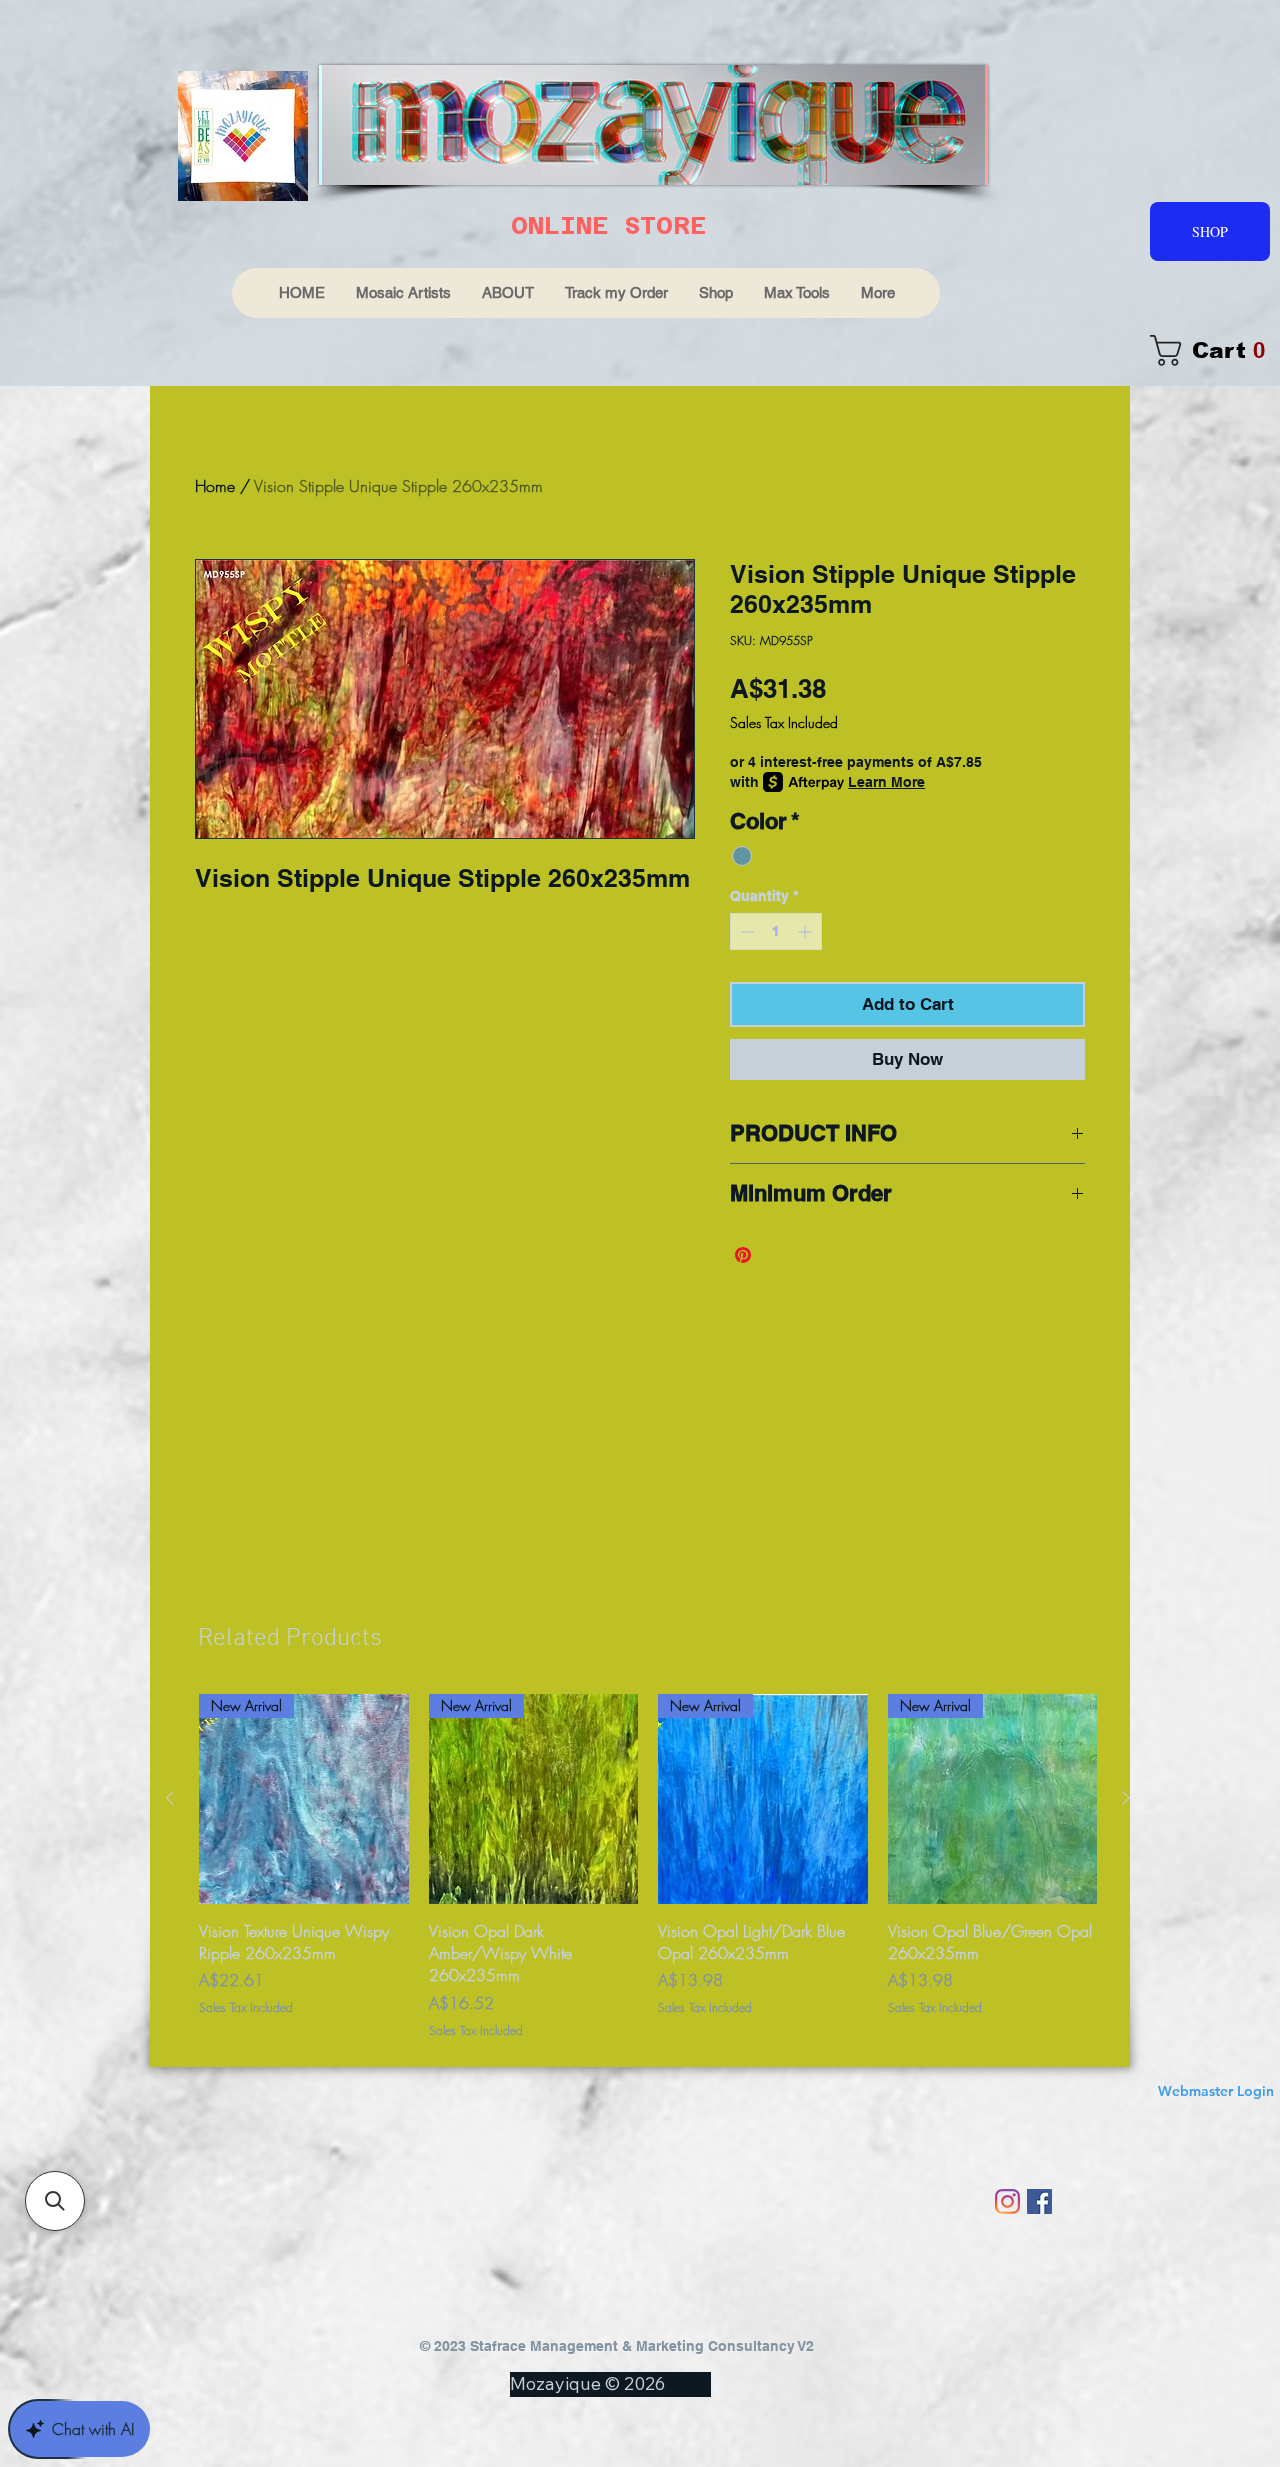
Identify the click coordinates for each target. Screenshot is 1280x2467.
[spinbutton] (776, 931)
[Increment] (806, 931)
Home (215, 486)
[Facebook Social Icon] (1039, 2201)
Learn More (886, 782)
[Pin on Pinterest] (743, 1255)
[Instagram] (1007, 2201)
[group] (648, 1867)
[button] (55, 2201)
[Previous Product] (170, 1798)
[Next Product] (1126, 1798)
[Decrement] (745, 931)
